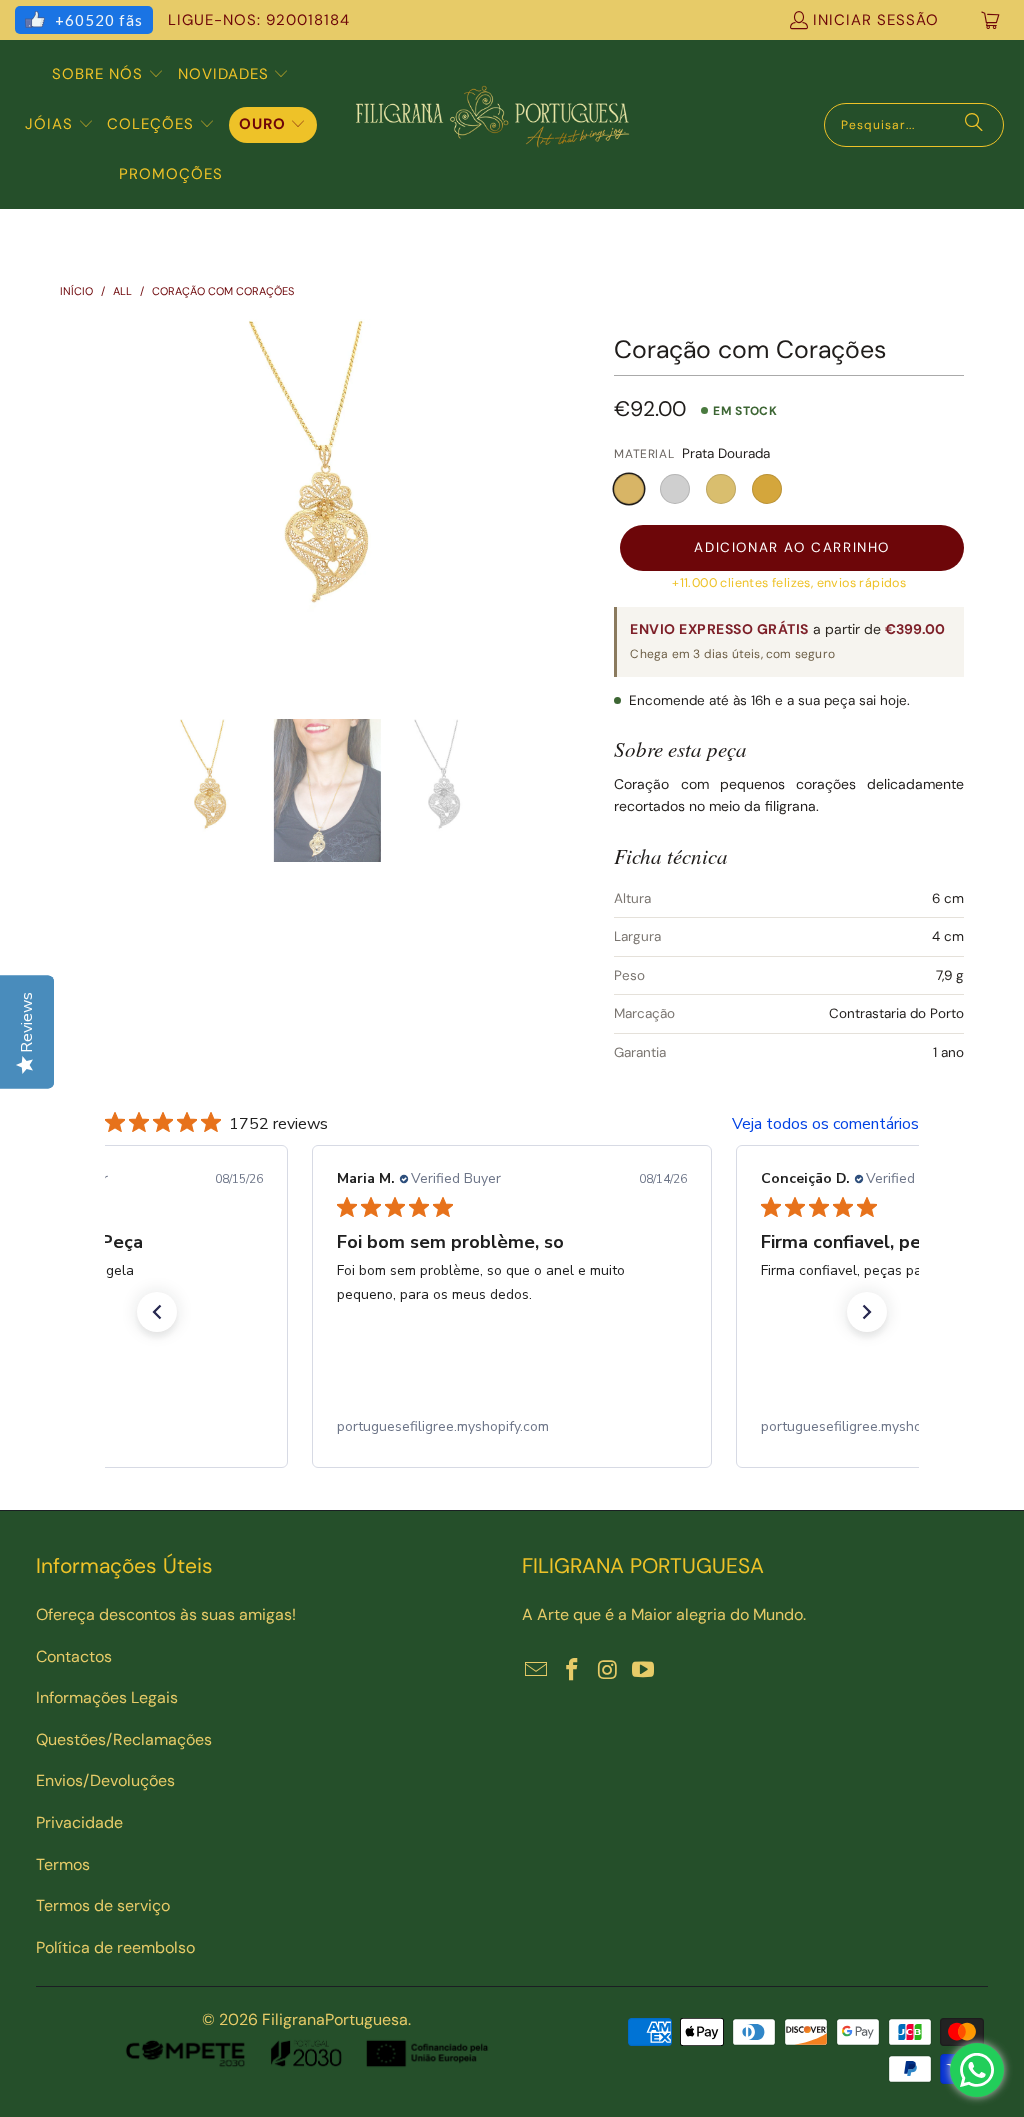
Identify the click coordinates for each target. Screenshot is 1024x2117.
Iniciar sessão (876, 20)
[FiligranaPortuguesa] (492, 124)
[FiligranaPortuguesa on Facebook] (573, 1671)
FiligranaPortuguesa (335, 2019)
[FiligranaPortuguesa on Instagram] (608, 1671)
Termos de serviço (103, 1905)
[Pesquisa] (974, 125)
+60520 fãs (99, 20)
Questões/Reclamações (124, 1739)
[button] (108, 75)
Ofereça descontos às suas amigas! (166, 1614)
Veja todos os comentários (825, 1124)
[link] (512, 1427)
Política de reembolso (115, 1947)
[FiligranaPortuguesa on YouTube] (644, 1671)
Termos (63, 1864)
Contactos (74, 1656)
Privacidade (79, 1822)
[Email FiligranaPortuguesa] (537, 1671)
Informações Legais (107, 1697)
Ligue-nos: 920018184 (259, 20)
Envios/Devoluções (105, 1780)
